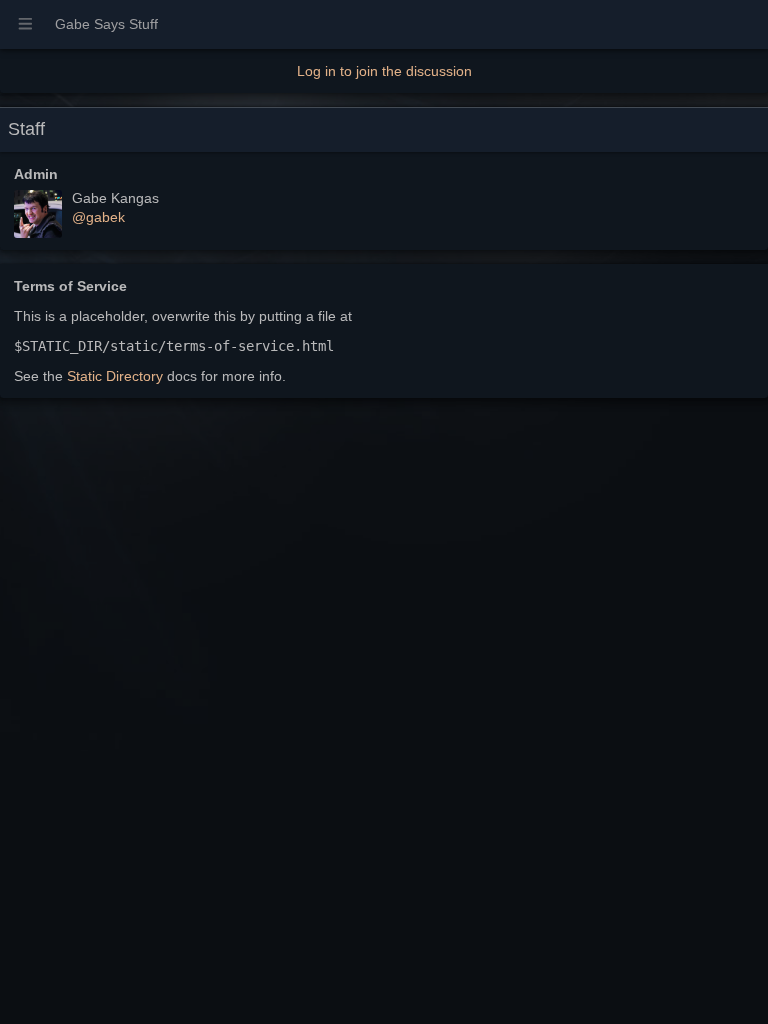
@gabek (98, 217)
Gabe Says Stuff (106, 24)
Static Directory (115, 376)
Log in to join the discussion (384, 71)
